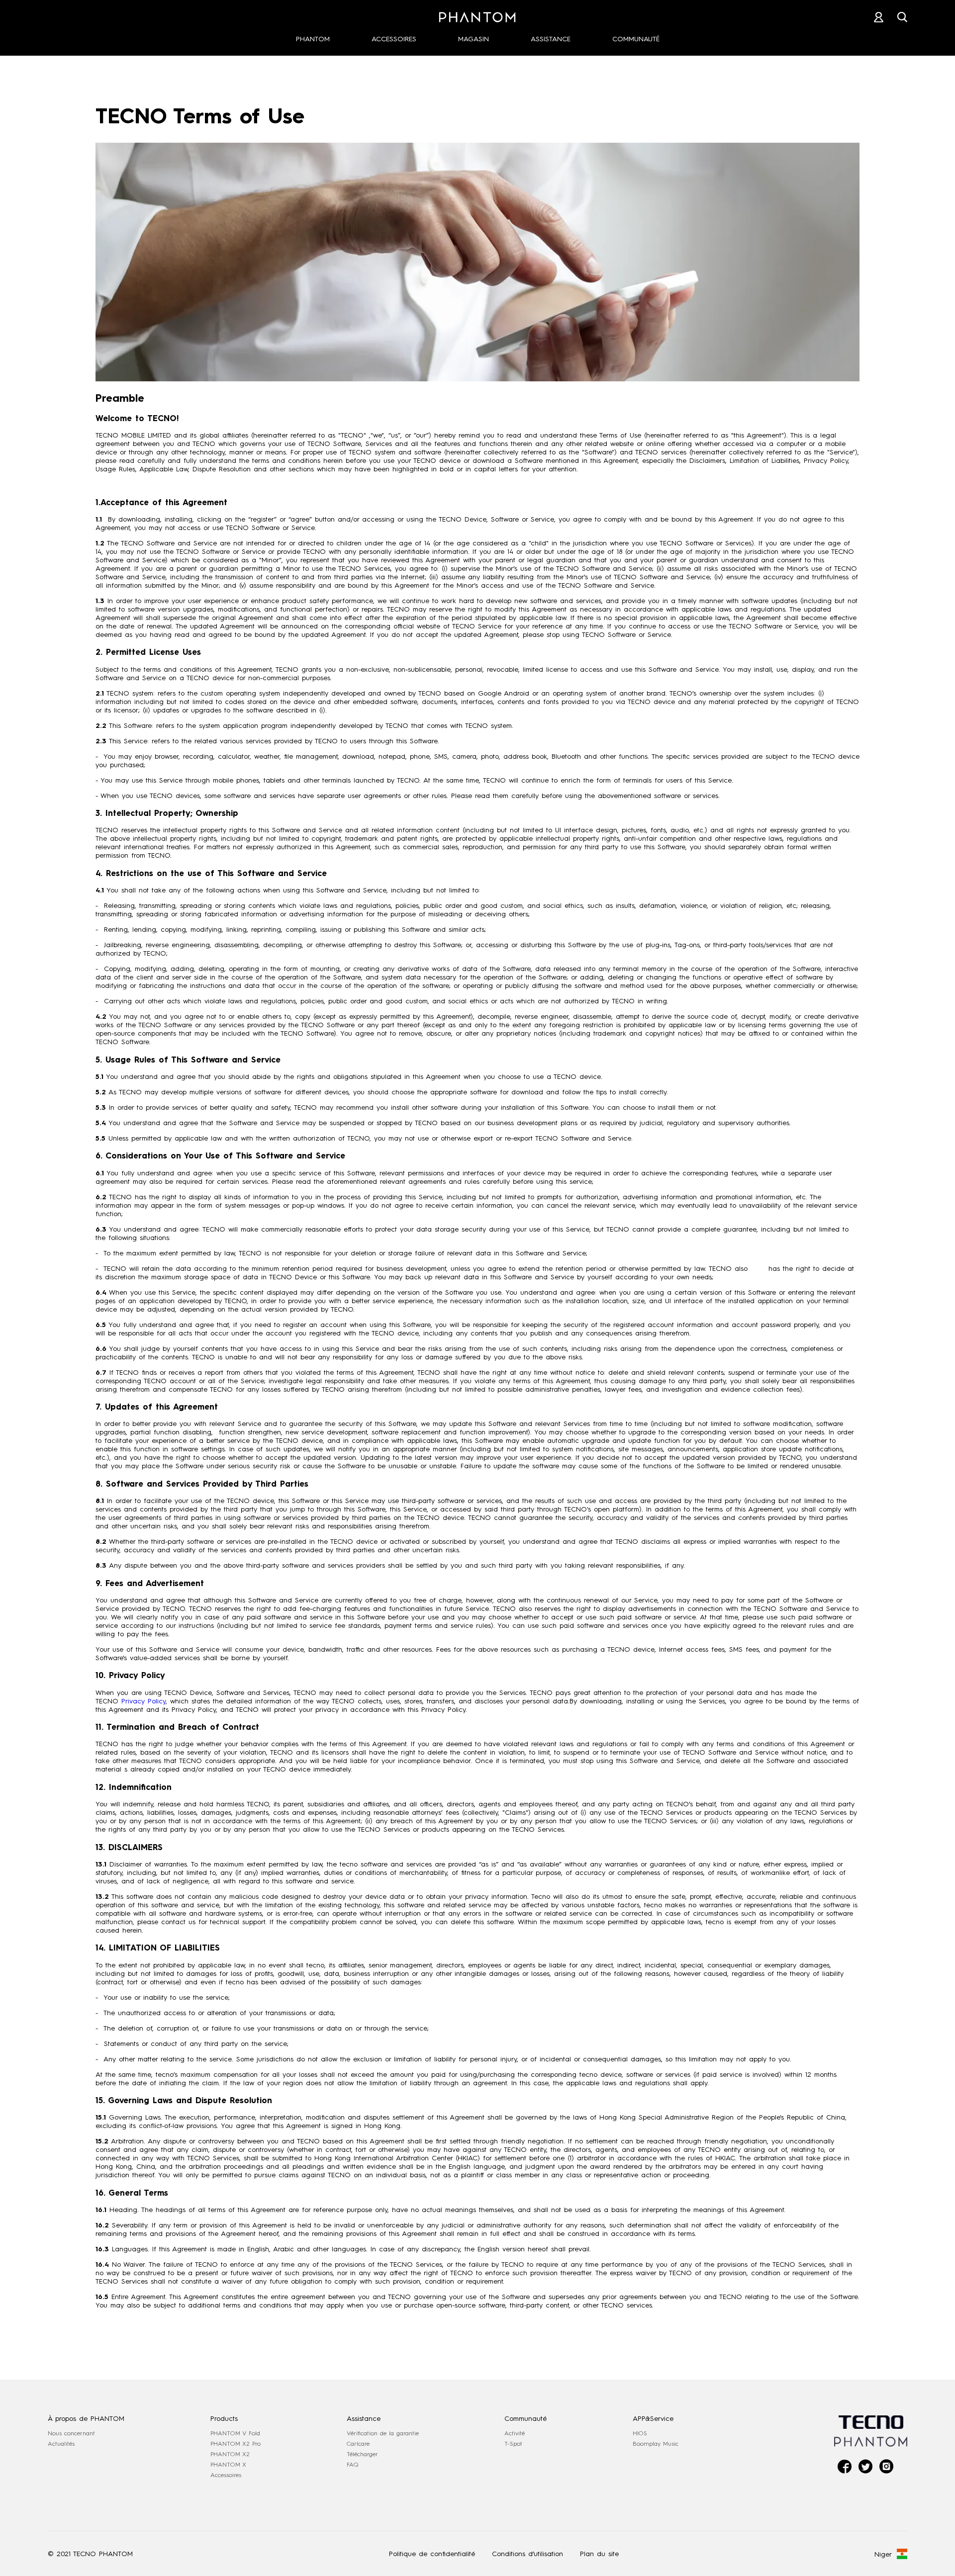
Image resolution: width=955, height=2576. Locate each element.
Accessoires (226, 2475)
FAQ (353, 2465)
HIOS (640, 2433)
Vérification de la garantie (383, 2433)
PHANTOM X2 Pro (236, 2444)
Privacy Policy (143, 1701)
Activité (515, 2433)
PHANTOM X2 (230, 2454)
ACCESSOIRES (394, 39)
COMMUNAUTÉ (636, 39)
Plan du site (599, 2554)
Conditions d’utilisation (527, 2554)
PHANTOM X (228, 2465)
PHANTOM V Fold (235, 2433)
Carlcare (358, 2444)
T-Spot (513, 2444)
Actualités (61, 2444)
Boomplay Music (656, 2444)
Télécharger (362, 2454)
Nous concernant (71, 2433)
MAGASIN (474, 39)
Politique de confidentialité (432, 2554)
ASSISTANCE (551, 39)
